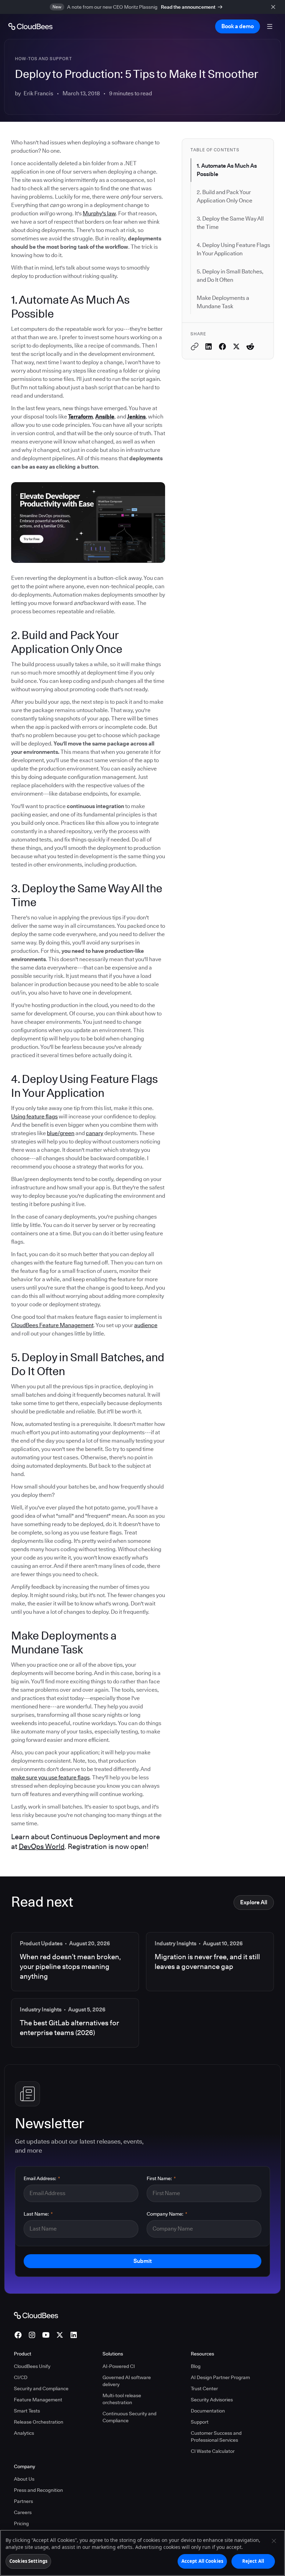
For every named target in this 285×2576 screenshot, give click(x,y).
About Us (24, 2479)
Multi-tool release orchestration (122, 2399)
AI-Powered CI (119, 2366)
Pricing (21, 2523)
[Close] (274, 2541)
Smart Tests (27, 2411)
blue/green (61, 1133)
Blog (196, 2366)
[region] (142, 2553)
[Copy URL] (195, 346)
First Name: (161, 2178)
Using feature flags (34, 1116)
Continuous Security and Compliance (129, 2417)
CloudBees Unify (32, 2366)
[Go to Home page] (30, 26)
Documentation (208, 2411)
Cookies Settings (28, 2561)
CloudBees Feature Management (52, 1325)
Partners (23, 2501)
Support (200, 2422)
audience (146, 1325)
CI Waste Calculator (213, 2451)
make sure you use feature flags (50, 1777)
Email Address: (42, 2178)
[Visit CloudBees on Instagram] (32, 2335)
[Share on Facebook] (222, 346)
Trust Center (204, 2388)
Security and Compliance (41, 2388)
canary (95, 1133)
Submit (142, 2261)
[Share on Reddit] (250, 346)
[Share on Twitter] (236, 346)
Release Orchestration (39, 2422)
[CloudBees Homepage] (36, 2315)
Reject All (253, 2561)
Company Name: (167, 2214)
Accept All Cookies (202, 2561)
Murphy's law (99, 213)
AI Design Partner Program (220, 2377)
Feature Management (38, 2400)
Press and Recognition (38, 2490)
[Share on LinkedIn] (209, 346)
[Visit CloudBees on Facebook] (18, 2335)
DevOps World (42, 1847)
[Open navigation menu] (270, 26)
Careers (23, 2512)
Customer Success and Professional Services (216, 2437)
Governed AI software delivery (127, 2381)
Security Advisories (212, 2400)
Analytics (24, 2433)
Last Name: (38, 2214)
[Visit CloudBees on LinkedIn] (74, 2335)
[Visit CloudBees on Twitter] (60, 2335)
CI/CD (21, 2377)
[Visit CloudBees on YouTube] (46, 2335)
